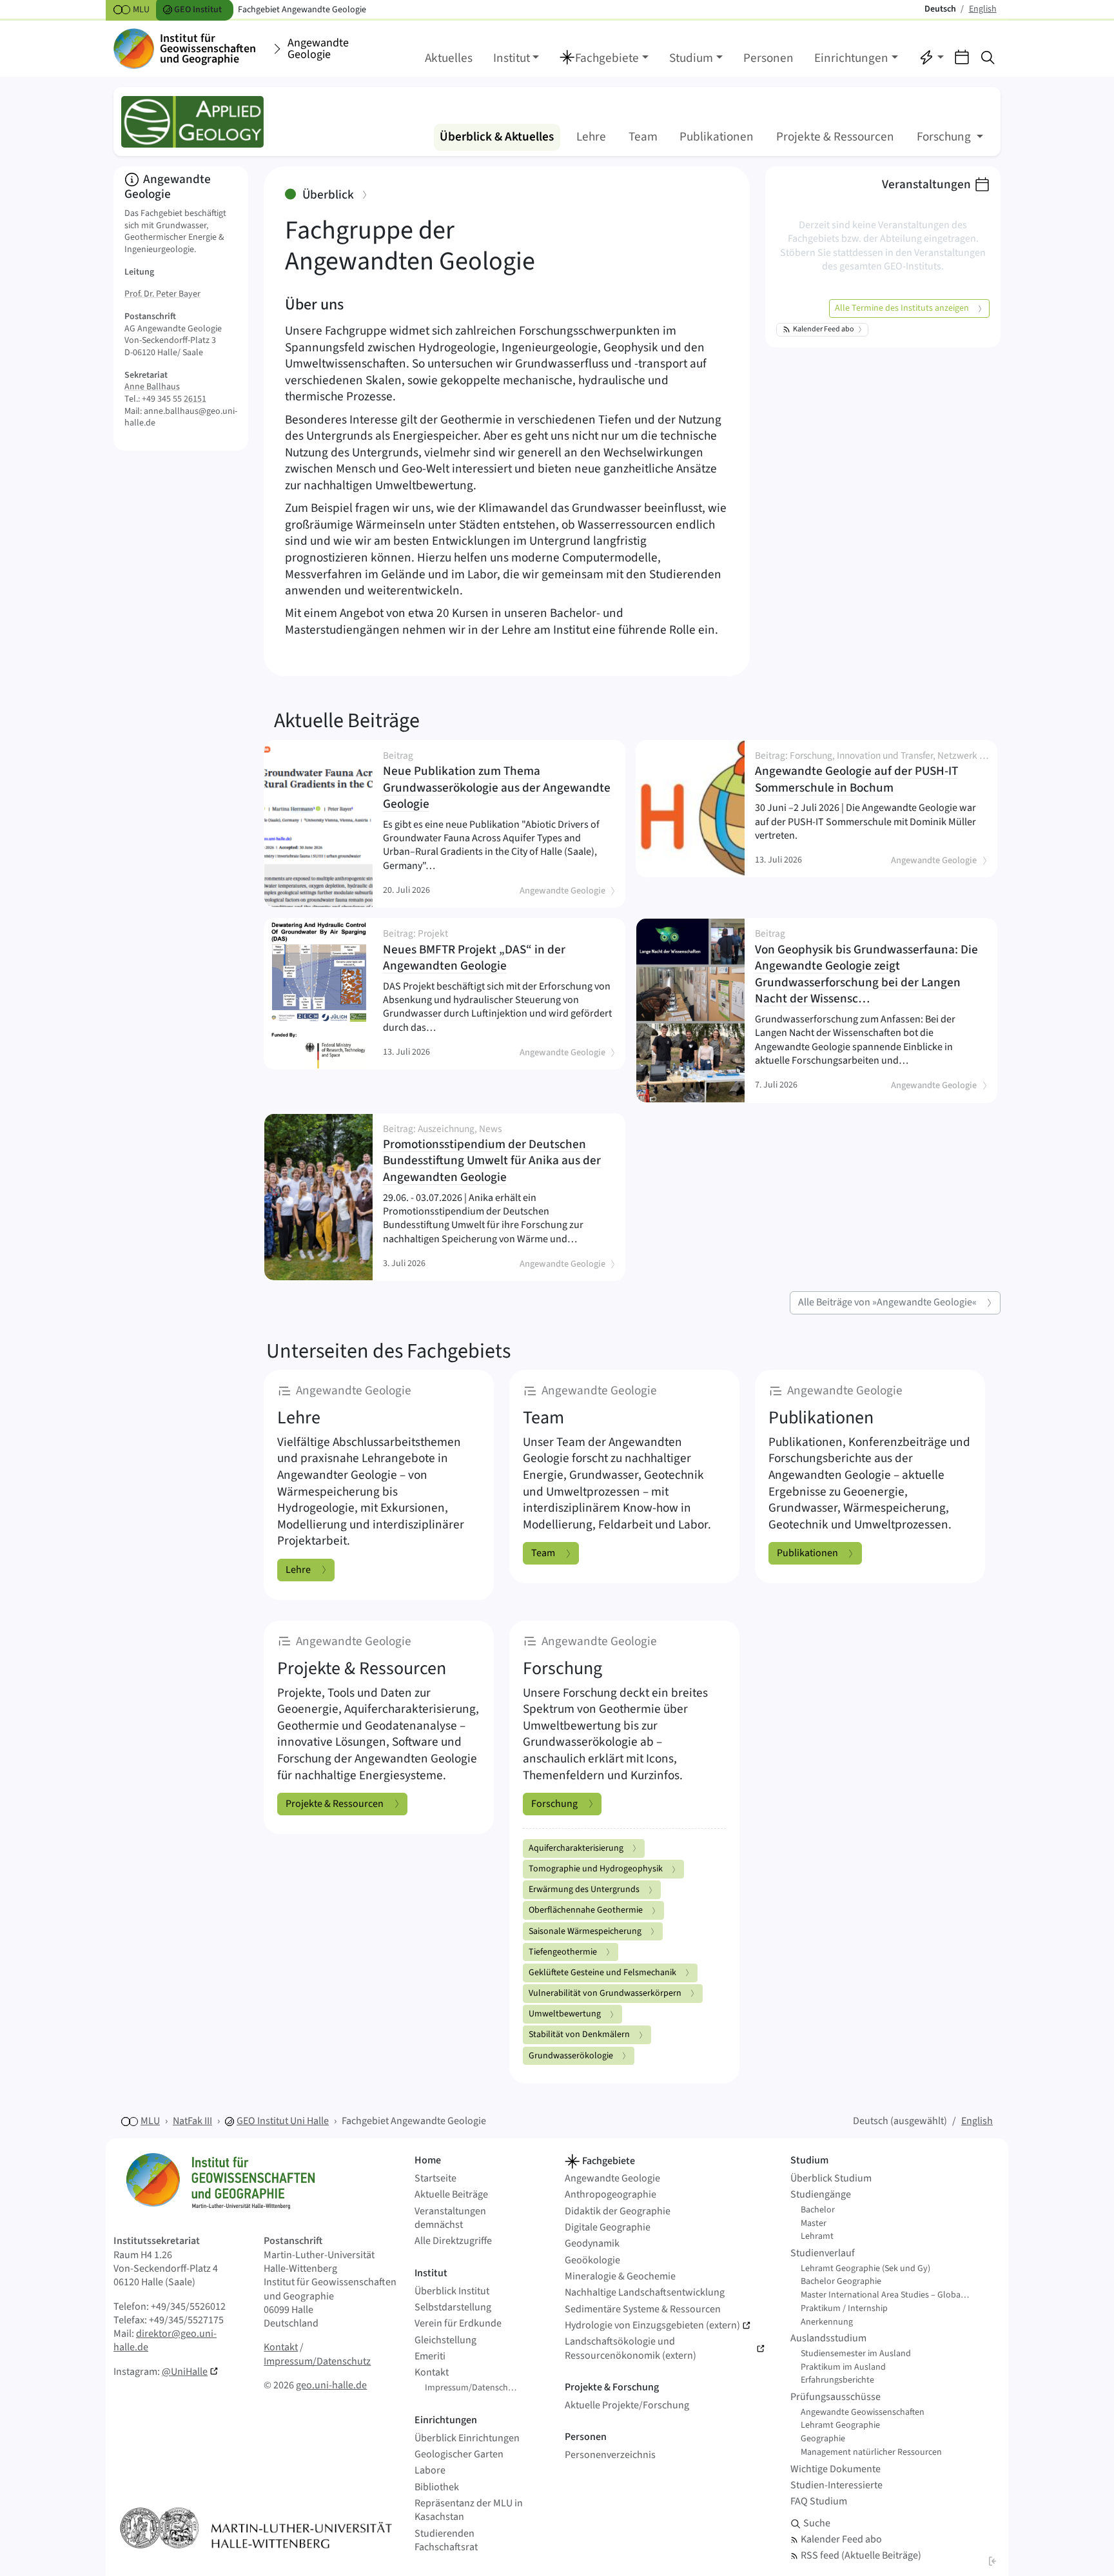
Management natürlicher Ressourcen (871, 2452)
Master (814, 2223)
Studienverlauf (823, 2253)
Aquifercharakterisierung (576, 1848)
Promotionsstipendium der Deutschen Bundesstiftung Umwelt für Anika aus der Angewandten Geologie (494, 1155)
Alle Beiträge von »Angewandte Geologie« (887, 1302)
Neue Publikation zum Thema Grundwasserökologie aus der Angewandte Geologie (497, 782)
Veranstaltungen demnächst (450, 2218)
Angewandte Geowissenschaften (863, 2412)
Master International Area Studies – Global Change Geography (890, 2295)
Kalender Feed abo (824, 329)
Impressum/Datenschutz (317, 2361)
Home (428, 2160)
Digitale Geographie (608, 2228)
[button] (604, 59)
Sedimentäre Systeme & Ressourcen (643, 2309)
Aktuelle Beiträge (347, 721)
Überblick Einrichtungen (467, 2438)
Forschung (554, 1804)
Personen (768, 58)
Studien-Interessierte (836, 2485)
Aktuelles (449, 58)
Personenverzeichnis (610, 2455)
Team (643, 137)
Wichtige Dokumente (835, 2469)
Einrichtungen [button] (851, 58)
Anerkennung (827, 2322)
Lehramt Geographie (840, 2425)
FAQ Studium (819, 2502)
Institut (431, 2273)
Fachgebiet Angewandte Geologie (414, 2121)
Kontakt (281, 2347)
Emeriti (430, 2356)
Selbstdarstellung (453, 2308)
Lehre (591, 137)
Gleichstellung (445, 2340)
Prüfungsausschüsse (835, 2397)
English (977, 2121)
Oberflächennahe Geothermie (586, 1910)
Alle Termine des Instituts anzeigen (902, 308)
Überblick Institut (452, 2291)
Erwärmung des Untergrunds (584, 1889)
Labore (430, 2471)
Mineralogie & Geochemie (620, 2277)
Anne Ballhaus (152, 387)
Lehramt (817, 2236)
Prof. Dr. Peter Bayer (162, 294)
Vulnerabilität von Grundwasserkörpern (605, 1993)
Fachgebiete (608, 2161)
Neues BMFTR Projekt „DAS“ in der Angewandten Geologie (494, 951)
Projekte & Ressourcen (835, 137)
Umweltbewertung (565, 2014)
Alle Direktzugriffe (453, 2241)
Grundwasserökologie (571, 2056)
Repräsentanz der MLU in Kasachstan (469, 2510)
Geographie (823, 2439)
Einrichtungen (446, 2420)
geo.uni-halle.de (331, 2385)
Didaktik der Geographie (618, 2211)
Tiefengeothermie (563, 1952)
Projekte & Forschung (612, 2387)
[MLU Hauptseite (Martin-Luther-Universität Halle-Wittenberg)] (256, 2528)
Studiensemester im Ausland (856, 2354)
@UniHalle (185, 2372)
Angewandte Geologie (318, 49)
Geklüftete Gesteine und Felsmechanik (602, 1973)
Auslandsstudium (828, 2338)
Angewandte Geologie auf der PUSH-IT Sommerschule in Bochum (871, 774)
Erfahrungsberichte (837, 2380)
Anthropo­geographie (611, 2195)
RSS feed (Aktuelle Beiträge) (861, 2556)
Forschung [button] (945, 137)
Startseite (435, 2179)
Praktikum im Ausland (843, 2367)
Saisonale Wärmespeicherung (585, 1931)
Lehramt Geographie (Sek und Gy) (865, 2269)
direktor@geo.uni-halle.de (165, 2340)
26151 (195, 399)
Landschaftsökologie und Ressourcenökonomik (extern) (630, 2348)
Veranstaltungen (926, 184)
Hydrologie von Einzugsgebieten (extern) (652, 2326)
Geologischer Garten (459, 2454)
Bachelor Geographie (841, 2281)
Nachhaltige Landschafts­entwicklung (645, 2293)
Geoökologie (592, 2260)
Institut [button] (512, 58)
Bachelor (818, 2210)
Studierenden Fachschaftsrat (446, 2541)
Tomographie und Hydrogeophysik (596, 1869)
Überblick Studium (831, 2179)
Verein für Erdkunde (458, 2324)
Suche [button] (817, 2523)
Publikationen (717, 137)
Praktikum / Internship (844, 2308)
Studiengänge (821, 2195)
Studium (809, 2160)
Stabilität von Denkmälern (579, 2034)
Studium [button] (691, 58)
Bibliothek (437, 2487)
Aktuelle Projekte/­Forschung (627, 2405)
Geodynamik (592, 2244)
